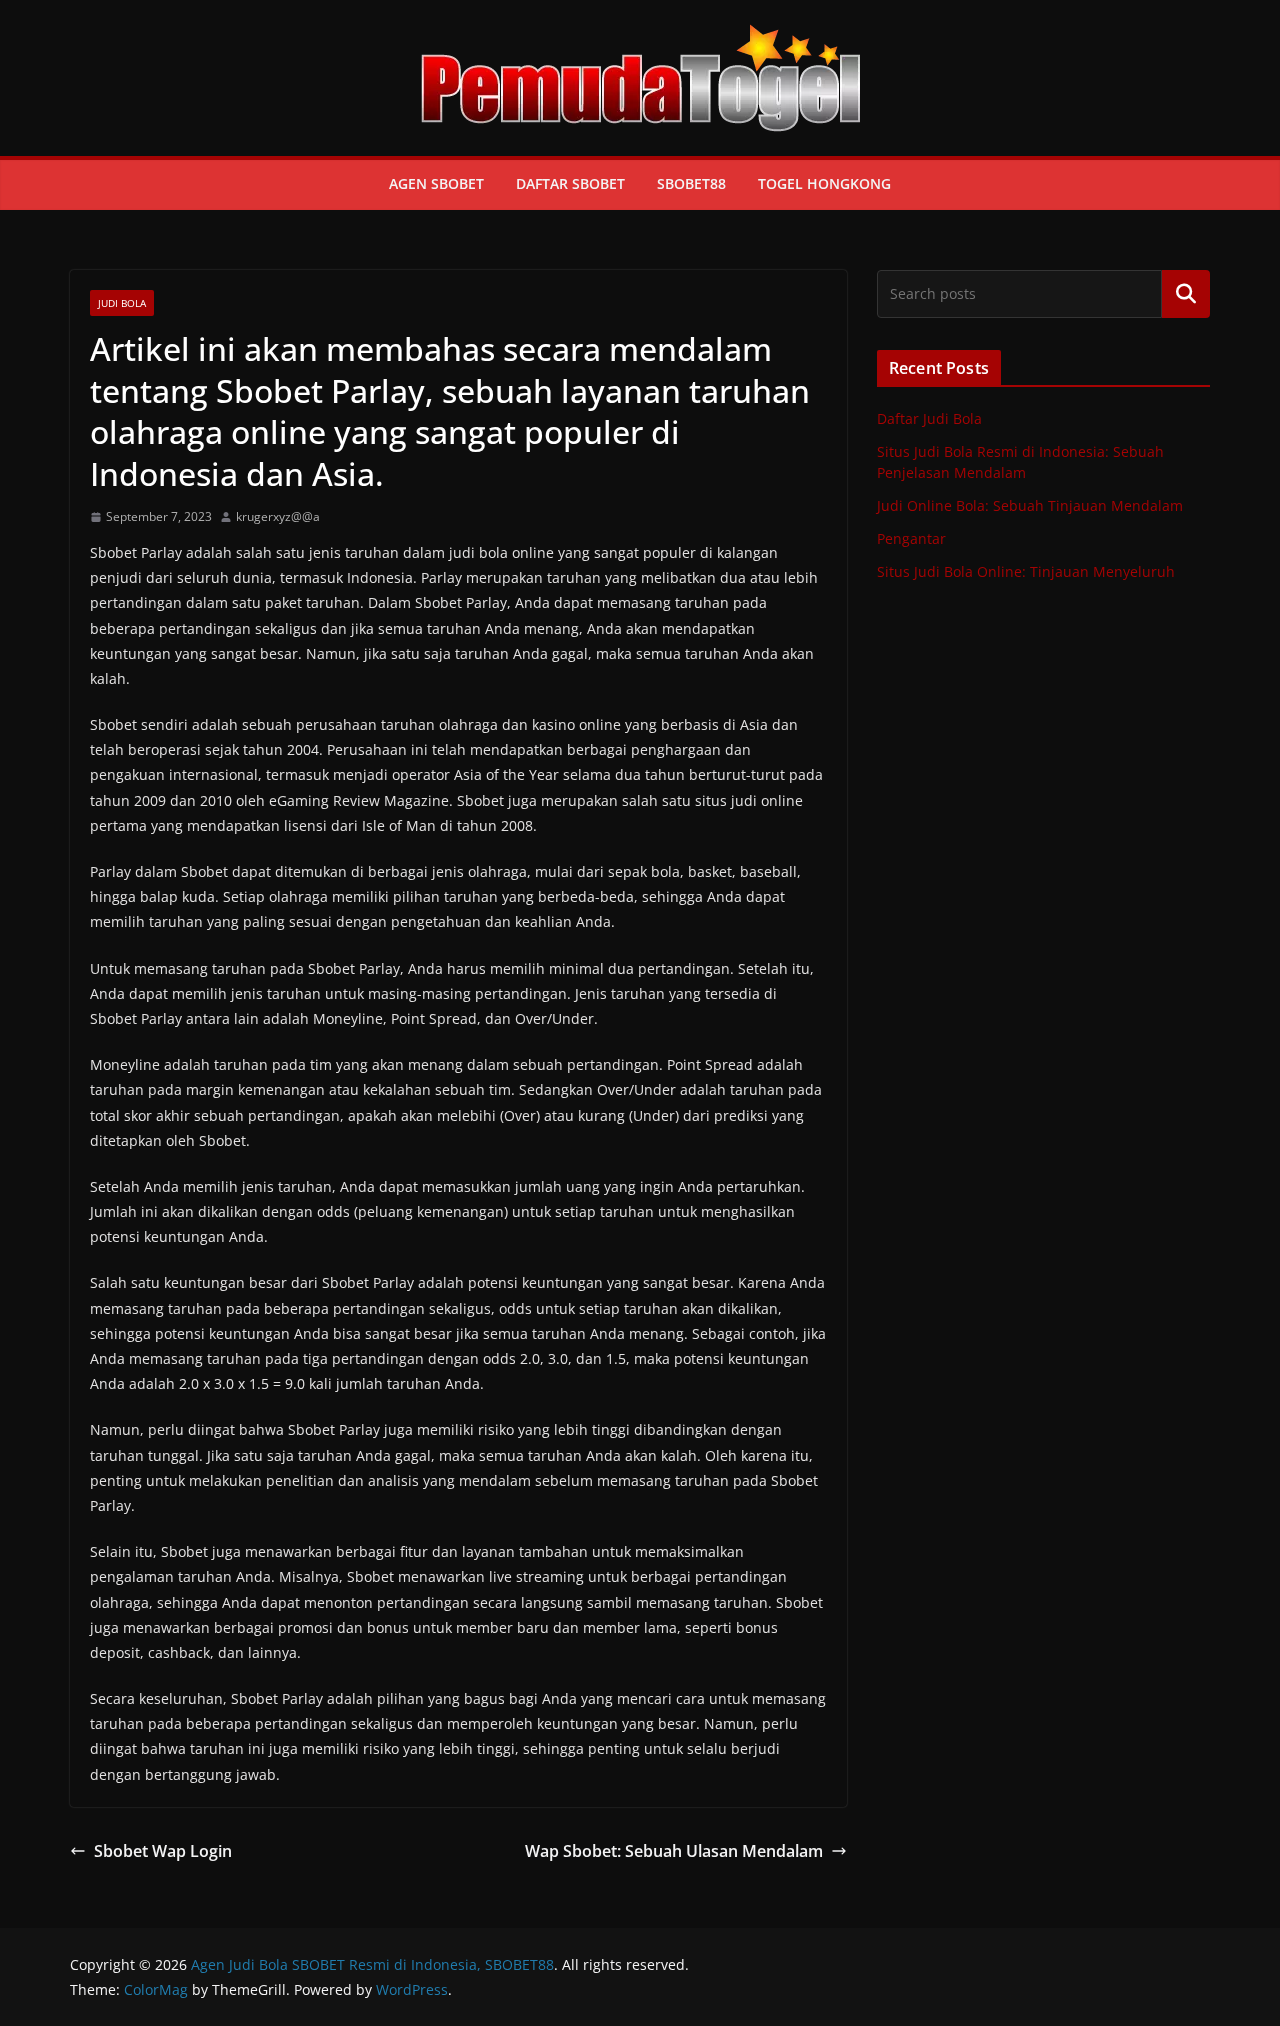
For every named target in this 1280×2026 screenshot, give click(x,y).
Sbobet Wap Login (163, 1851)
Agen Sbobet (436, 183)
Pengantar (911, 538)
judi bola (122, 303)
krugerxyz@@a (278, 516)
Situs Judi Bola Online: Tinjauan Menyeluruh (1026, 571)
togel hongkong (824, 183)
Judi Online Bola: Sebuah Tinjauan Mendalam (1030, 505)
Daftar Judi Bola (929, 418)
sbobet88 (691, 183)
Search (1186, 294)
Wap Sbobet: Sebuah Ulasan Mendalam (674, 1851)
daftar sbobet (570, 183)
